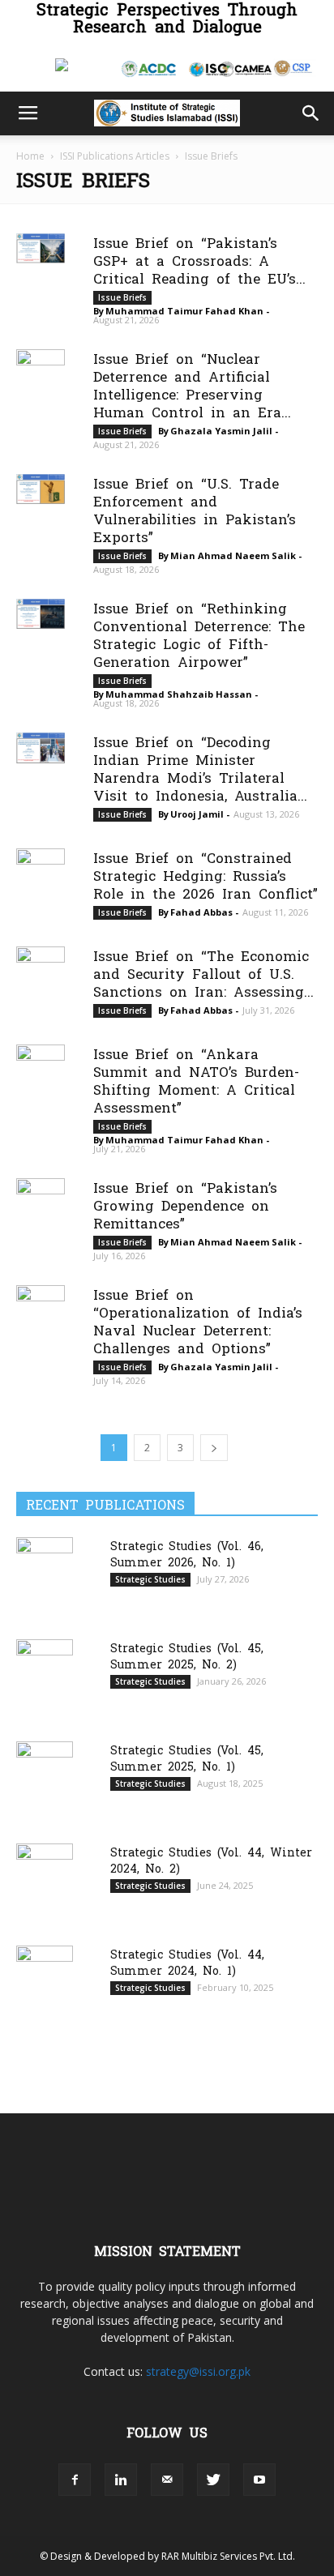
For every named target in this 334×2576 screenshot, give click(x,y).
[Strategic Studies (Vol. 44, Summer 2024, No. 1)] (45, 1985)
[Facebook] (75, 2480)
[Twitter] (213, 2480)
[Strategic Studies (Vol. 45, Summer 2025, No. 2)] (45, 1679)
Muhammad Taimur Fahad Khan (184, 311)
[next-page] (214, 1448)
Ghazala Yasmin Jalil (221, 431)
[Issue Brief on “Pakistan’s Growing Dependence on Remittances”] (41, 1193)
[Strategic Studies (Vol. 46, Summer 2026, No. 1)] (45, 1576)
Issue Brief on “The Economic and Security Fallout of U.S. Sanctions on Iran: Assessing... (203, 973)
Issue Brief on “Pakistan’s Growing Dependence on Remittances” (185, 1205)
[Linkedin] (121, 2480)
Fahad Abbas (201, 912)
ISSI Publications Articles (115, 156)
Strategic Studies (150, 1579)
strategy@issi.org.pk (198, 2371)
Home (30, 156)
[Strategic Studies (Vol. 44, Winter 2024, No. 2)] (45, 1884)
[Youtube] (259, 2480)
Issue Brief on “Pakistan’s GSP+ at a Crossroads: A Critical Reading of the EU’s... (199, 260)
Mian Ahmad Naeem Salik (233, 555)
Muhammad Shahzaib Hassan (179, 694)
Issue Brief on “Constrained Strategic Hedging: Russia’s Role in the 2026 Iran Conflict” (206, 875)
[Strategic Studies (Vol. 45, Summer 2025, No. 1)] (45, 1781)
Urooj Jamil (197, 814)
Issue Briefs (122, 297)
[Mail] (167, 2480)
